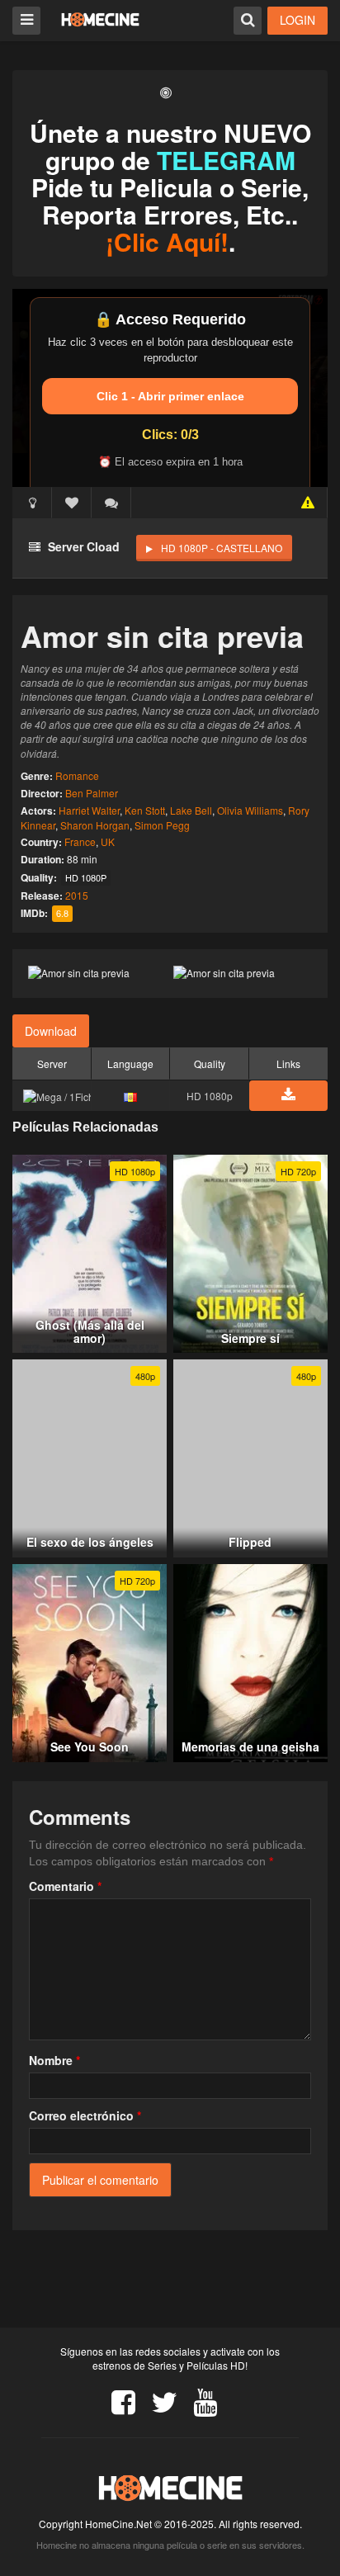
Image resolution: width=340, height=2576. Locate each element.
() (111, 503)
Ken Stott (145, 810)
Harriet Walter (89, 810)
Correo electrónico (85, 2115)
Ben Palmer (92, 793)
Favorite (72, 503)
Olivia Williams (250, 810)
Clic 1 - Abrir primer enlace (170, 396)
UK (108, 841)
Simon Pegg (162, 825)
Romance (77, 775)
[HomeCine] (100, 19)
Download (51, 1031)
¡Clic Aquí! (167, 241)
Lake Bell (191, 810)
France (80, 841)
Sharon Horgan (95, 825)
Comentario (65, 1886)
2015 (77, 895)
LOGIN (297, 20)
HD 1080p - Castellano (222, 548)
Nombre (54, 2060)
